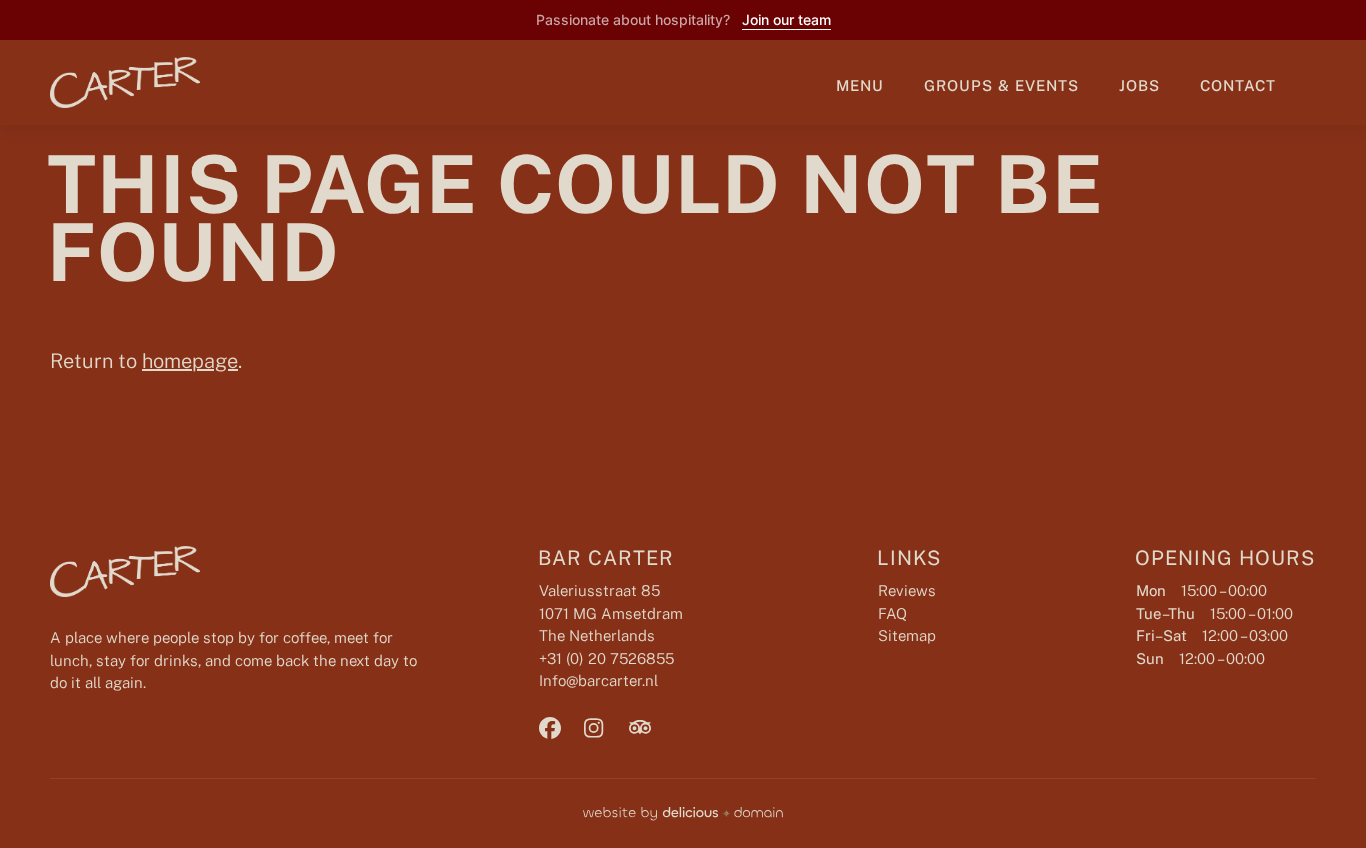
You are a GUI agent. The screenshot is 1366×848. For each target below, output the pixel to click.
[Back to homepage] (110, 82)
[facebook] (559, 728)
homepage (190, 361)
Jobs (1139, 85)
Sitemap (907, 635)
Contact (1238, 85)
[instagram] (604, 728)
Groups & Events (1001, 85)
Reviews (907, 590)
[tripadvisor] (649, 728)
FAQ (892, 613)
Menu (860, 85)
